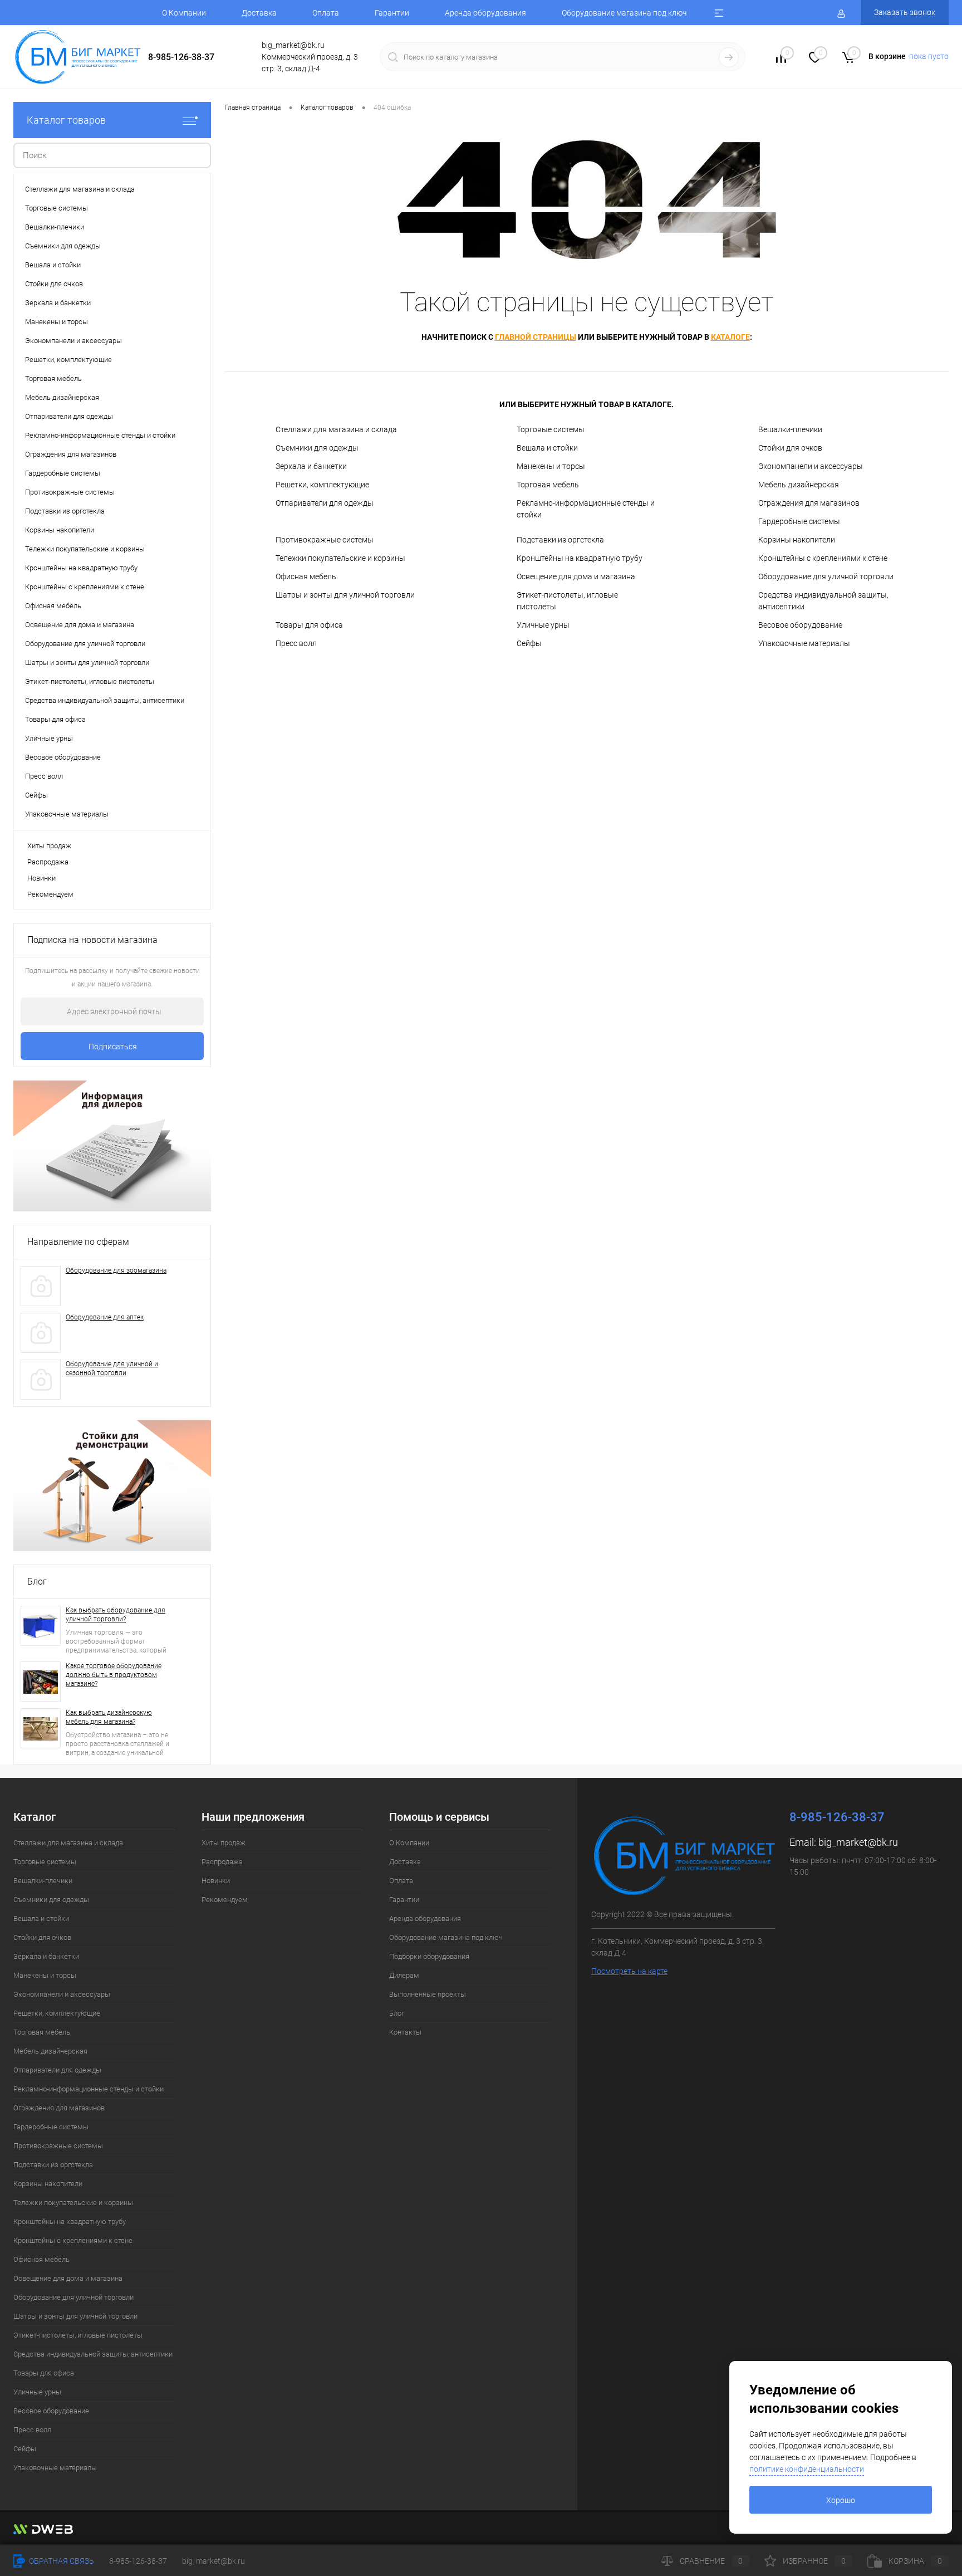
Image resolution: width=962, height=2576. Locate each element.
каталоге (730, 337)
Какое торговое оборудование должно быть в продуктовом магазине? (114, 1675)
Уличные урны (543, 625)
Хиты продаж (49, 846)
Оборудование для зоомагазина (116, 1270)
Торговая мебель (548, 485)
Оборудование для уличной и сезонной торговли (112, 1368)
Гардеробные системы (799, 521)
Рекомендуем (50, 894)
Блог (37, 1582)
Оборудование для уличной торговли (826, 576)
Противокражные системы (325, 540)
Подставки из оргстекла (560, 540)
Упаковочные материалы (804, 643)
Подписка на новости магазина (92, 940)
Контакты (405, 2032)
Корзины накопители (797, 540)
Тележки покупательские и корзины (340, 558)
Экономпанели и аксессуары (811, 466)
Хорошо (841, 2500)
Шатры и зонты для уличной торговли (345, 595)
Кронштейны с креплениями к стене (823, 558)
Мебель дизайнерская (799, 485)
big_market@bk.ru (858, 1842)
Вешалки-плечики (790, 429)
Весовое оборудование (800, 625)
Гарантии (392, 13)
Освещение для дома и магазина (576, 576)
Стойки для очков (790, 448)
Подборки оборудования (429, 1956)
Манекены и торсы (551, 466)
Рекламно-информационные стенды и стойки (586, 509)
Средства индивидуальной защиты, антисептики (823, 601)
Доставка (259, 13)
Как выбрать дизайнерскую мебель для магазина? (109, 1717)
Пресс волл (296, 643)
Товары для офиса (309, 625)
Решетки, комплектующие (322, 485)
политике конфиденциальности (807, 2469)
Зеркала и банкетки (311, 466)
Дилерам (404, 1975)
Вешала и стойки (547, 448)
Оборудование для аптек (105, 1317)
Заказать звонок (905, 12)
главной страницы (536, 337)
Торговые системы (551, 429)
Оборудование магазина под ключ (624, 13)
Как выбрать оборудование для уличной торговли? (116, 1615)
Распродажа (48, 862)
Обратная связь (61, 2561)
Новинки (41, 878)
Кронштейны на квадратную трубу (580, 558)
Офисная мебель (306, 576)
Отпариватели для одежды (325, 503)
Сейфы (529, 643)
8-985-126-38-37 (181, 57)
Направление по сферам (78, 1242)
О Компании (184, 13)
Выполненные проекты (428, 1994)
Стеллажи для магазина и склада (336, 429)
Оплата (326, 13)
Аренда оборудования (485, 13)
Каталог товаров (66, 120)
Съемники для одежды (317, 448)
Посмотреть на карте (629, 1971)
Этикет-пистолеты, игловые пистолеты (567, 601)
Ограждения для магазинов (809, 503)
